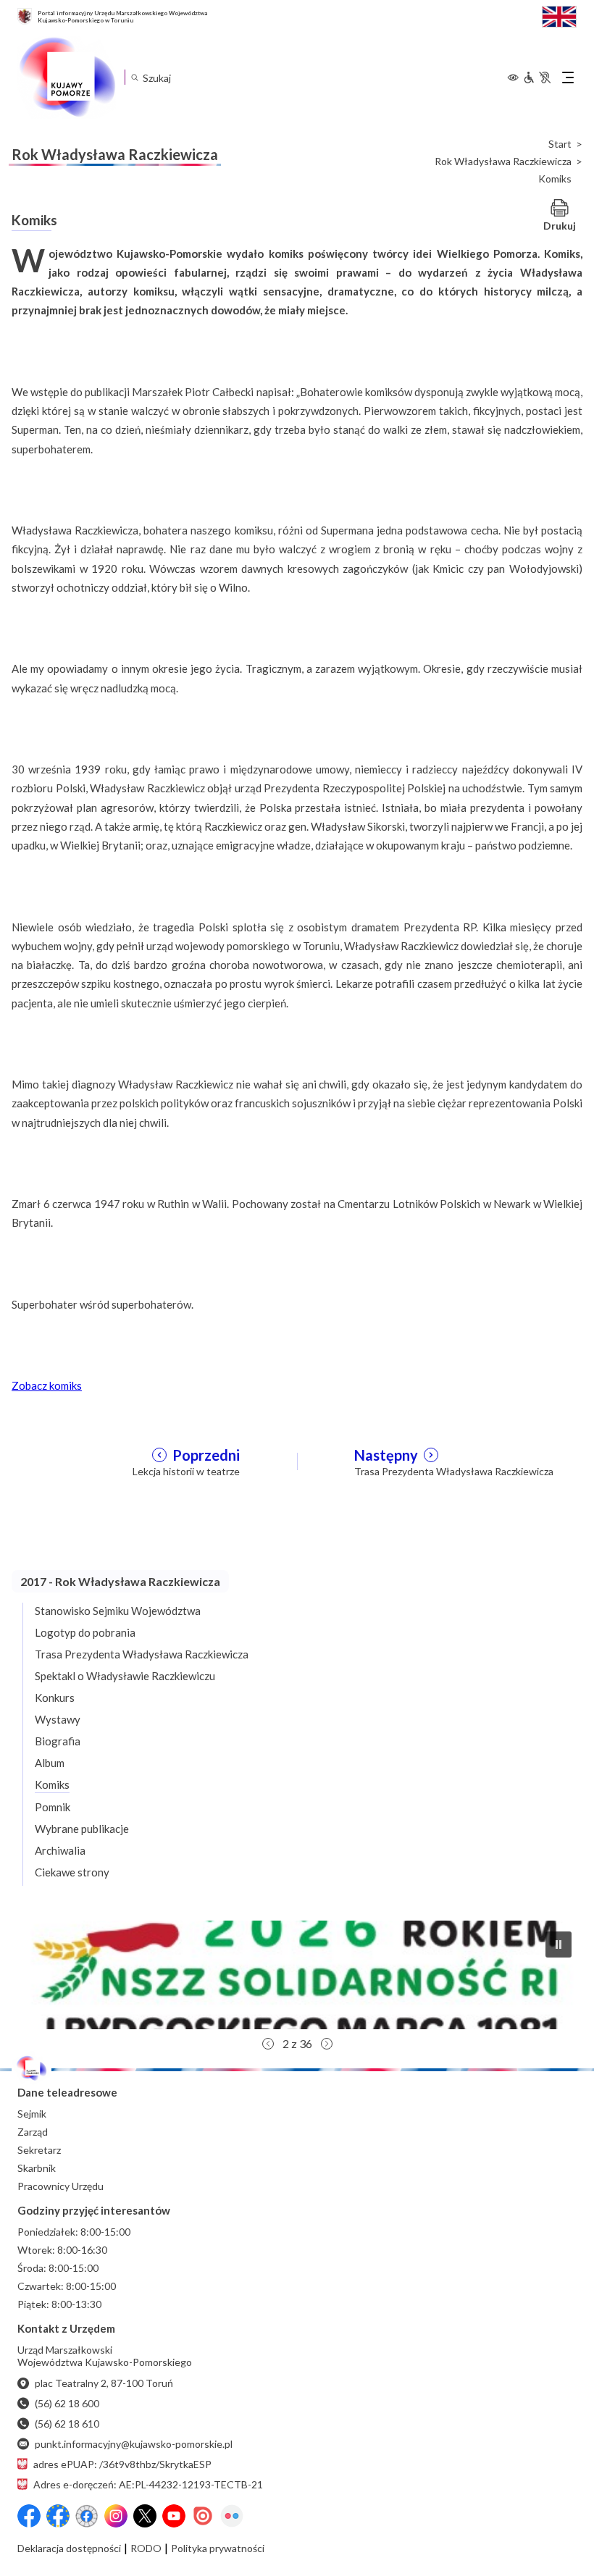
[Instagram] (116, 2516)
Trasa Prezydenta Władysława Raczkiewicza (142, 1654)
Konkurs (55, 1698)
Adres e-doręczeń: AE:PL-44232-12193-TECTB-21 (148, 2484)
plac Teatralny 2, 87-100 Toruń (104, 2383)
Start (560, 144)
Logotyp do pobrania (85, 1632)
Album (50, 1763)
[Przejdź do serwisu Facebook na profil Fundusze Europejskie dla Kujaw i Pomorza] (58, 2516)
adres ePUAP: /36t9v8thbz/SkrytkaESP (122, 2464)
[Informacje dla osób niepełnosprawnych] (537, 77)
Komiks (52, 1784)
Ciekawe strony (72, 1872)
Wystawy (58, 1719)
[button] (297, 1975)
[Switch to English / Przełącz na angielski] (559, 15)
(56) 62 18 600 (67, 2403)
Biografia (58, 1741)
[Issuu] (203, 2516)
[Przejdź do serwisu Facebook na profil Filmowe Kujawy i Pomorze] (87, 2516)
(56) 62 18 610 (67, 2424)
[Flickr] (232, 2516)
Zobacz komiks (47, 1385)
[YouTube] (174, 2516)
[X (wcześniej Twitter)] (145, 2516)
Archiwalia (60, 1850)
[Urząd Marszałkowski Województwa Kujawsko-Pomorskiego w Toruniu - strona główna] (67, 77)
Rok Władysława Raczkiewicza (503, 161)
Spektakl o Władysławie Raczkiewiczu (125, 1676)
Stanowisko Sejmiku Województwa (118, 1611)
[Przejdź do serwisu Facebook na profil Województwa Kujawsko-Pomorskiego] (29, 2516)
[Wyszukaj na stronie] (134, 77)
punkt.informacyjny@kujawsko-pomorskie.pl (134, 2444)
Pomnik (53, 1807)
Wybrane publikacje (82, 1829)
